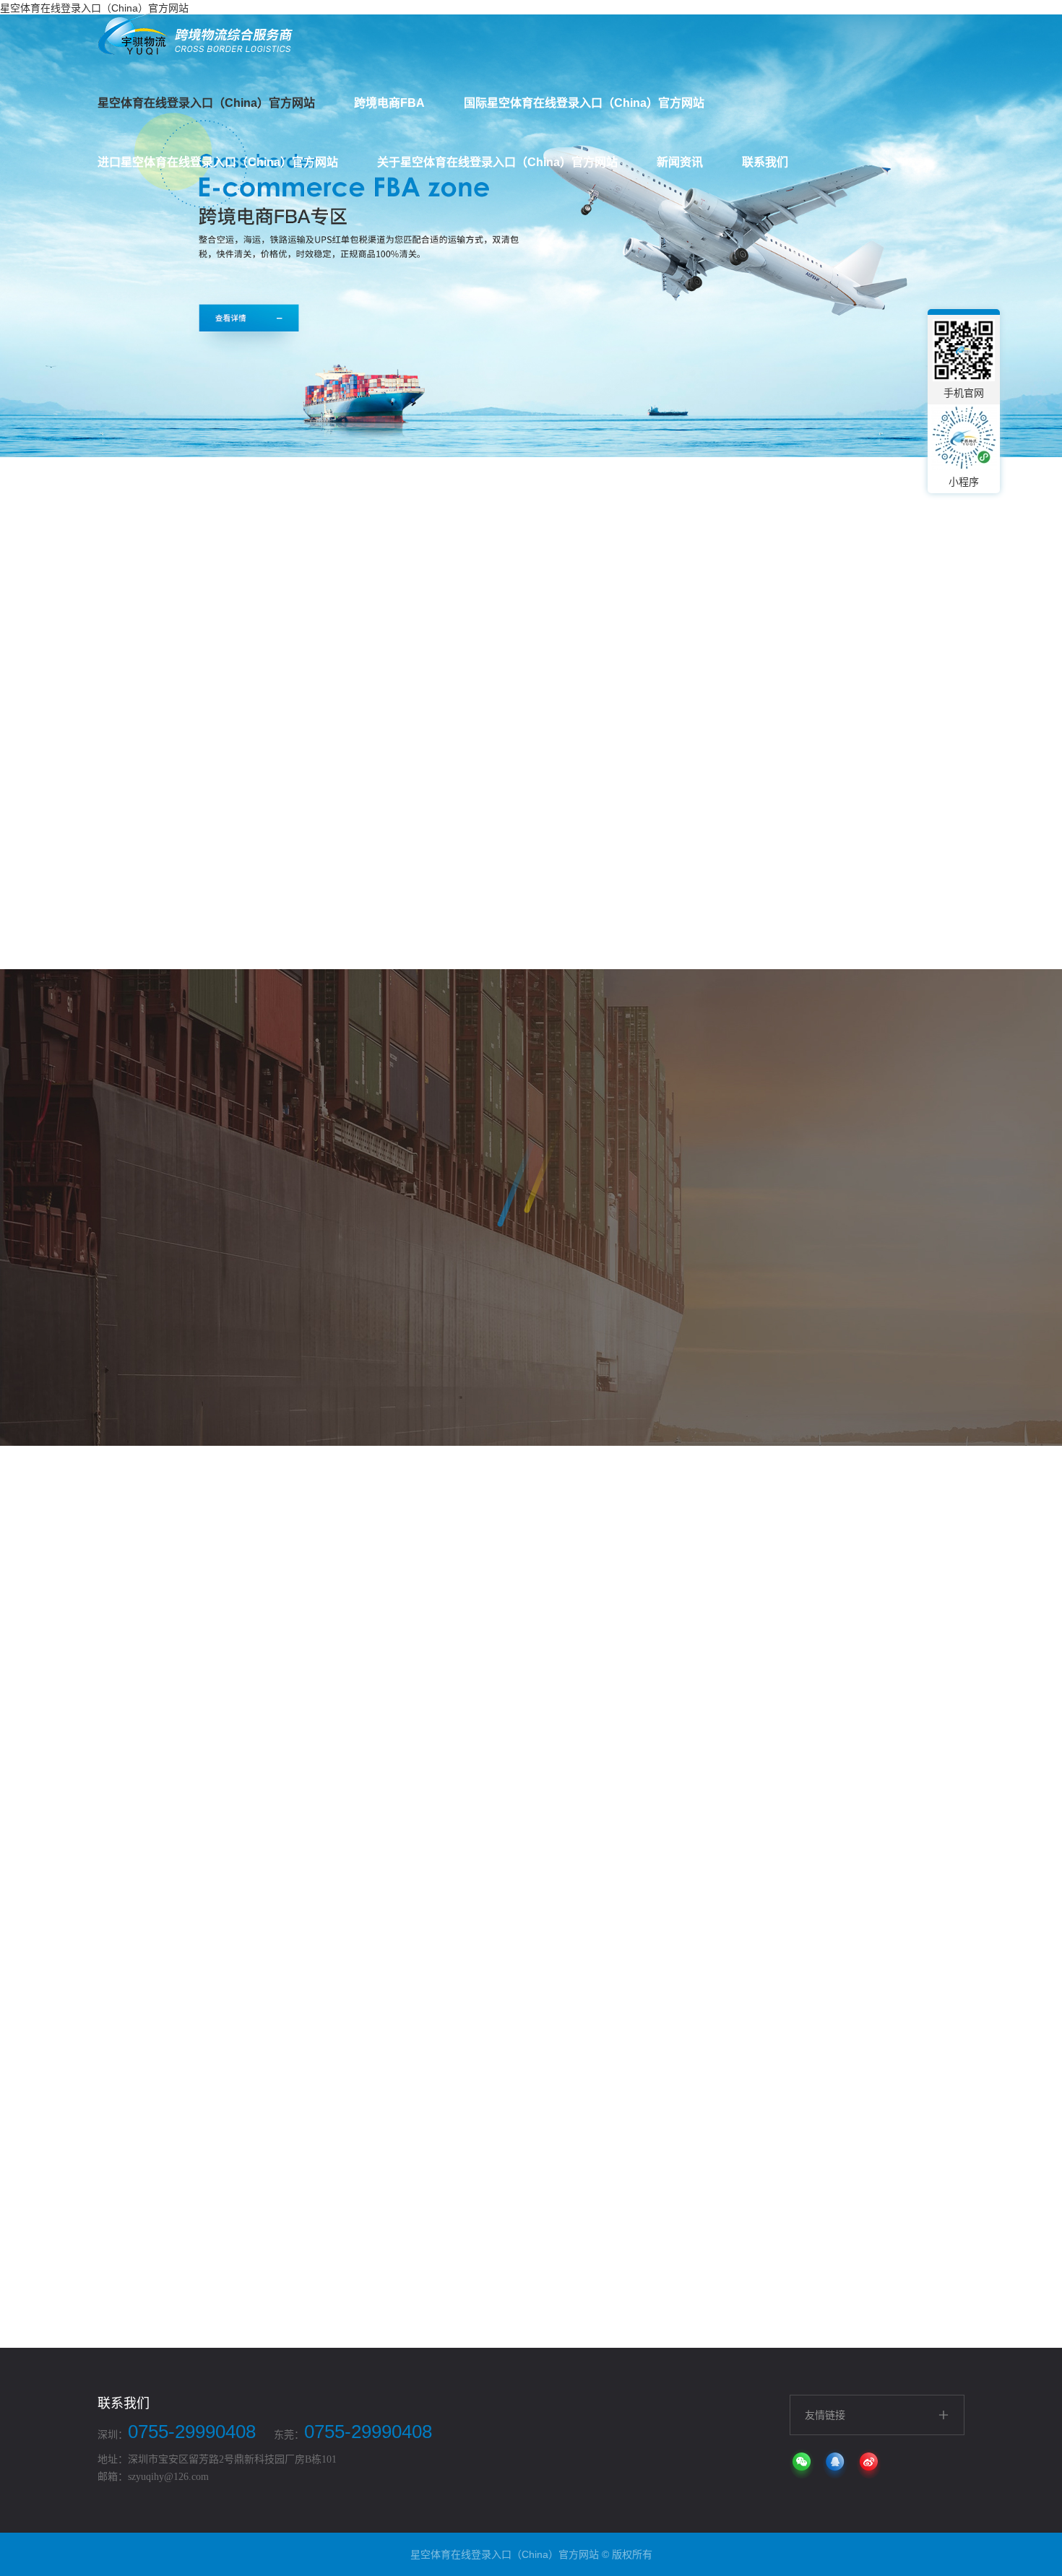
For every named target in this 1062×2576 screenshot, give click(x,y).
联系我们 (765, 162)
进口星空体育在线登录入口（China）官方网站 (218, 162)
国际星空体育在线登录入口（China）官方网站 (584, 103)
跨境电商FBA (389, 103)
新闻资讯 (680, 162)
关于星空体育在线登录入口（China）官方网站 (497, 162)
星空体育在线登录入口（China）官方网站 (206, 103)
